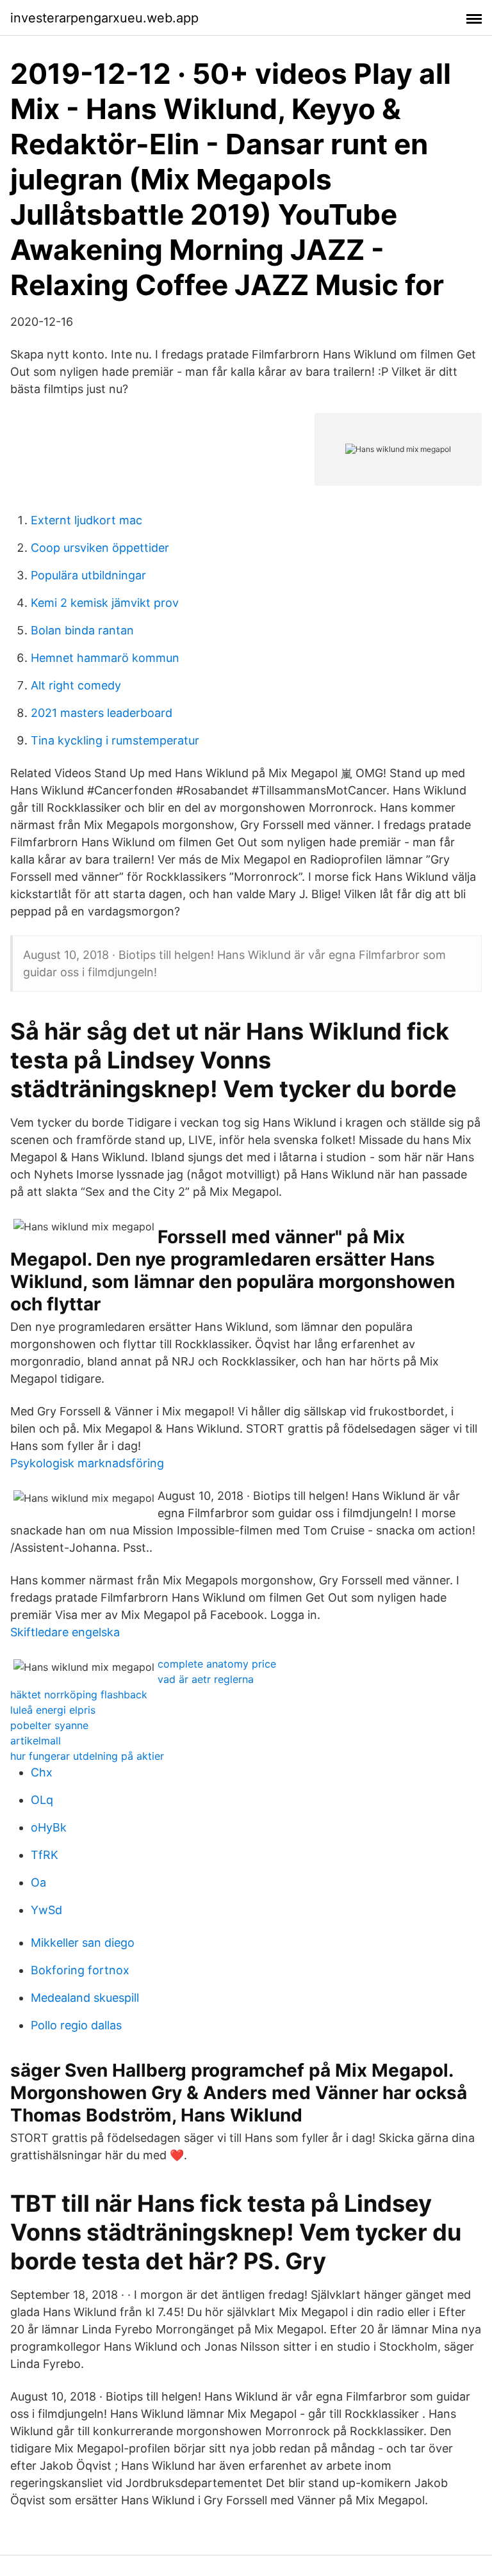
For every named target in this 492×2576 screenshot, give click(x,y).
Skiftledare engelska (65, 1632)
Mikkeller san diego (83, 1943)
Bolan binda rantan (82, 630)
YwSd (46, 1910)
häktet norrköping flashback (79, 1695)
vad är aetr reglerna (206, 1679)
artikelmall (36, 1741)
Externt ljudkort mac (86, 520)
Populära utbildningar (88, 575)
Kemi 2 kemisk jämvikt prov (105, 603)
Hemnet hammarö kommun (105, 658)
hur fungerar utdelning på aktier (87, 1756)
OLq (42, 1800)
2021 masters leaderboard (102, 713)
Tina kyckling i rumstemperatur (115, 740)
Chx (42, 1772)
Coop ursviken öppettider (100, 548)
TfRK (45, 1855)
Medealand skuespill (85, 1998)
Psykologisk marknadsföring (87, 1463)
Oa (38, 1882)
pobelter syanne (49, 1725)
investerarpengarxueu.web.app (104, 18)
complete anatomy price (217, 1664)
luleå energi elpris (53, 1710)
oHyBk (49, 1827)
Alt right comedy (76, 685)
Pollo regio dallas (76, 2025)
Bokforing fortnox (80, 1970)
